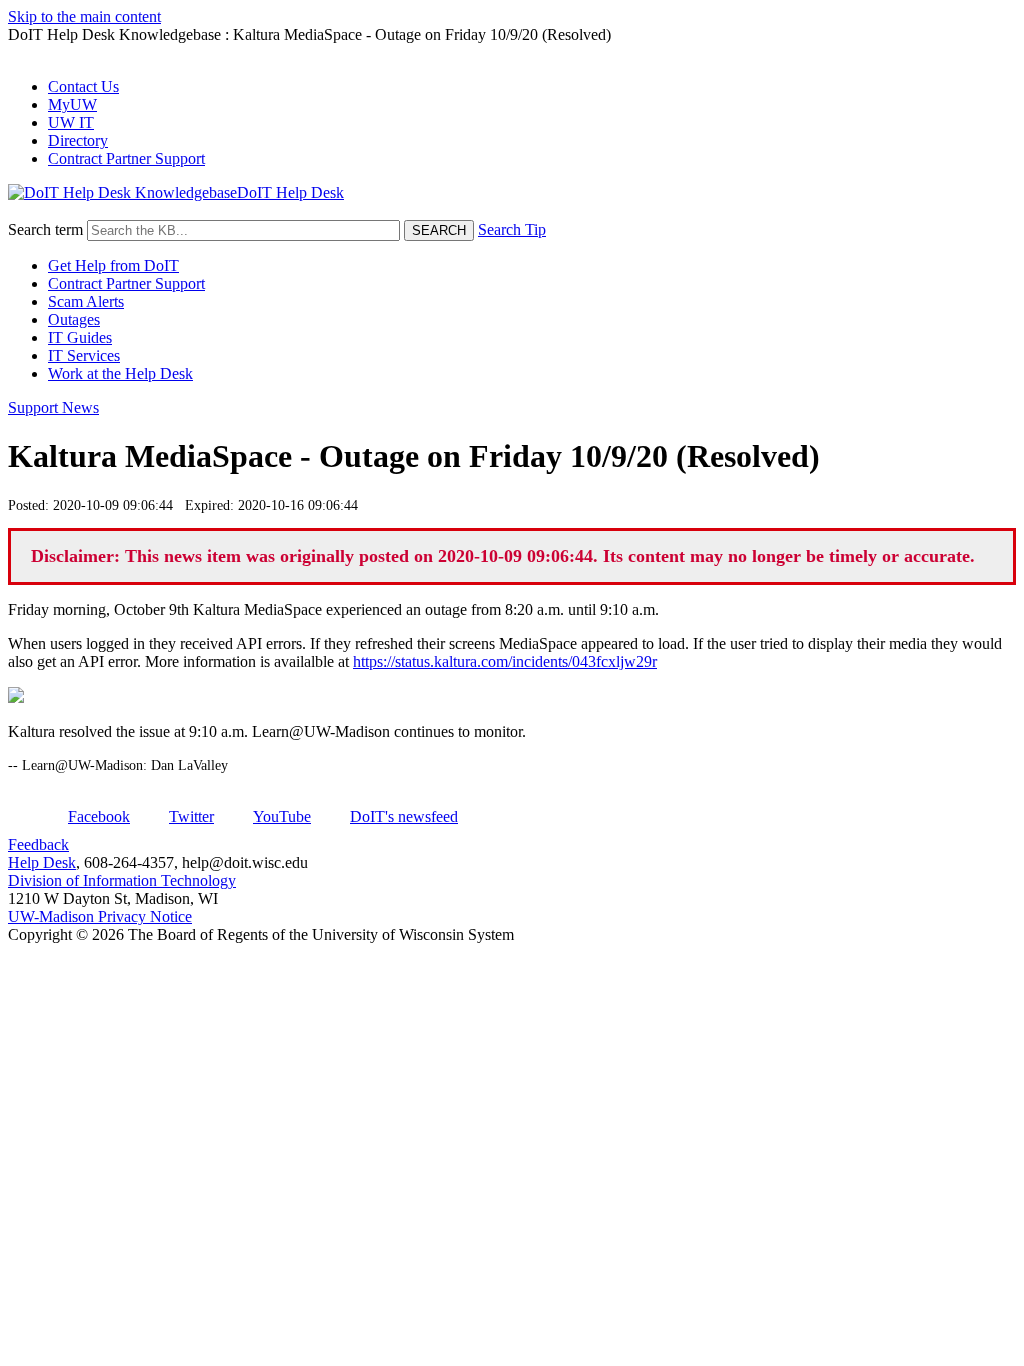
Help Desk (42, 862)
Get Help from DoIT (113, 265)
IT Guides (80, 337)
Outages (74, 319)
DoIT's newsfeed (404, 816)
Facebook (99, 816)
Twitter (191, 816)
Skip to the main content (84, 16)
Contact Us (83, 86)
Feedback (38, 844)
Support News (53, 407)
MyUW (72, 104)
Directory (78, 140)
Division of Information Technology (122, 880)
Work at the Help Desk (120, 373)
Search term (45, 229)
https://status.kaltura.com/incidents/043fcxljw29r (505, 661)
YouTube (282, 816)
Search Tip (512, 229)
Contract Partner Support (126, 158)
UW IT (71, 122)
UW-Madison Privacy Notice (100, 916)
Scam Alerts (86, 301)
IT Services (84, 355)
